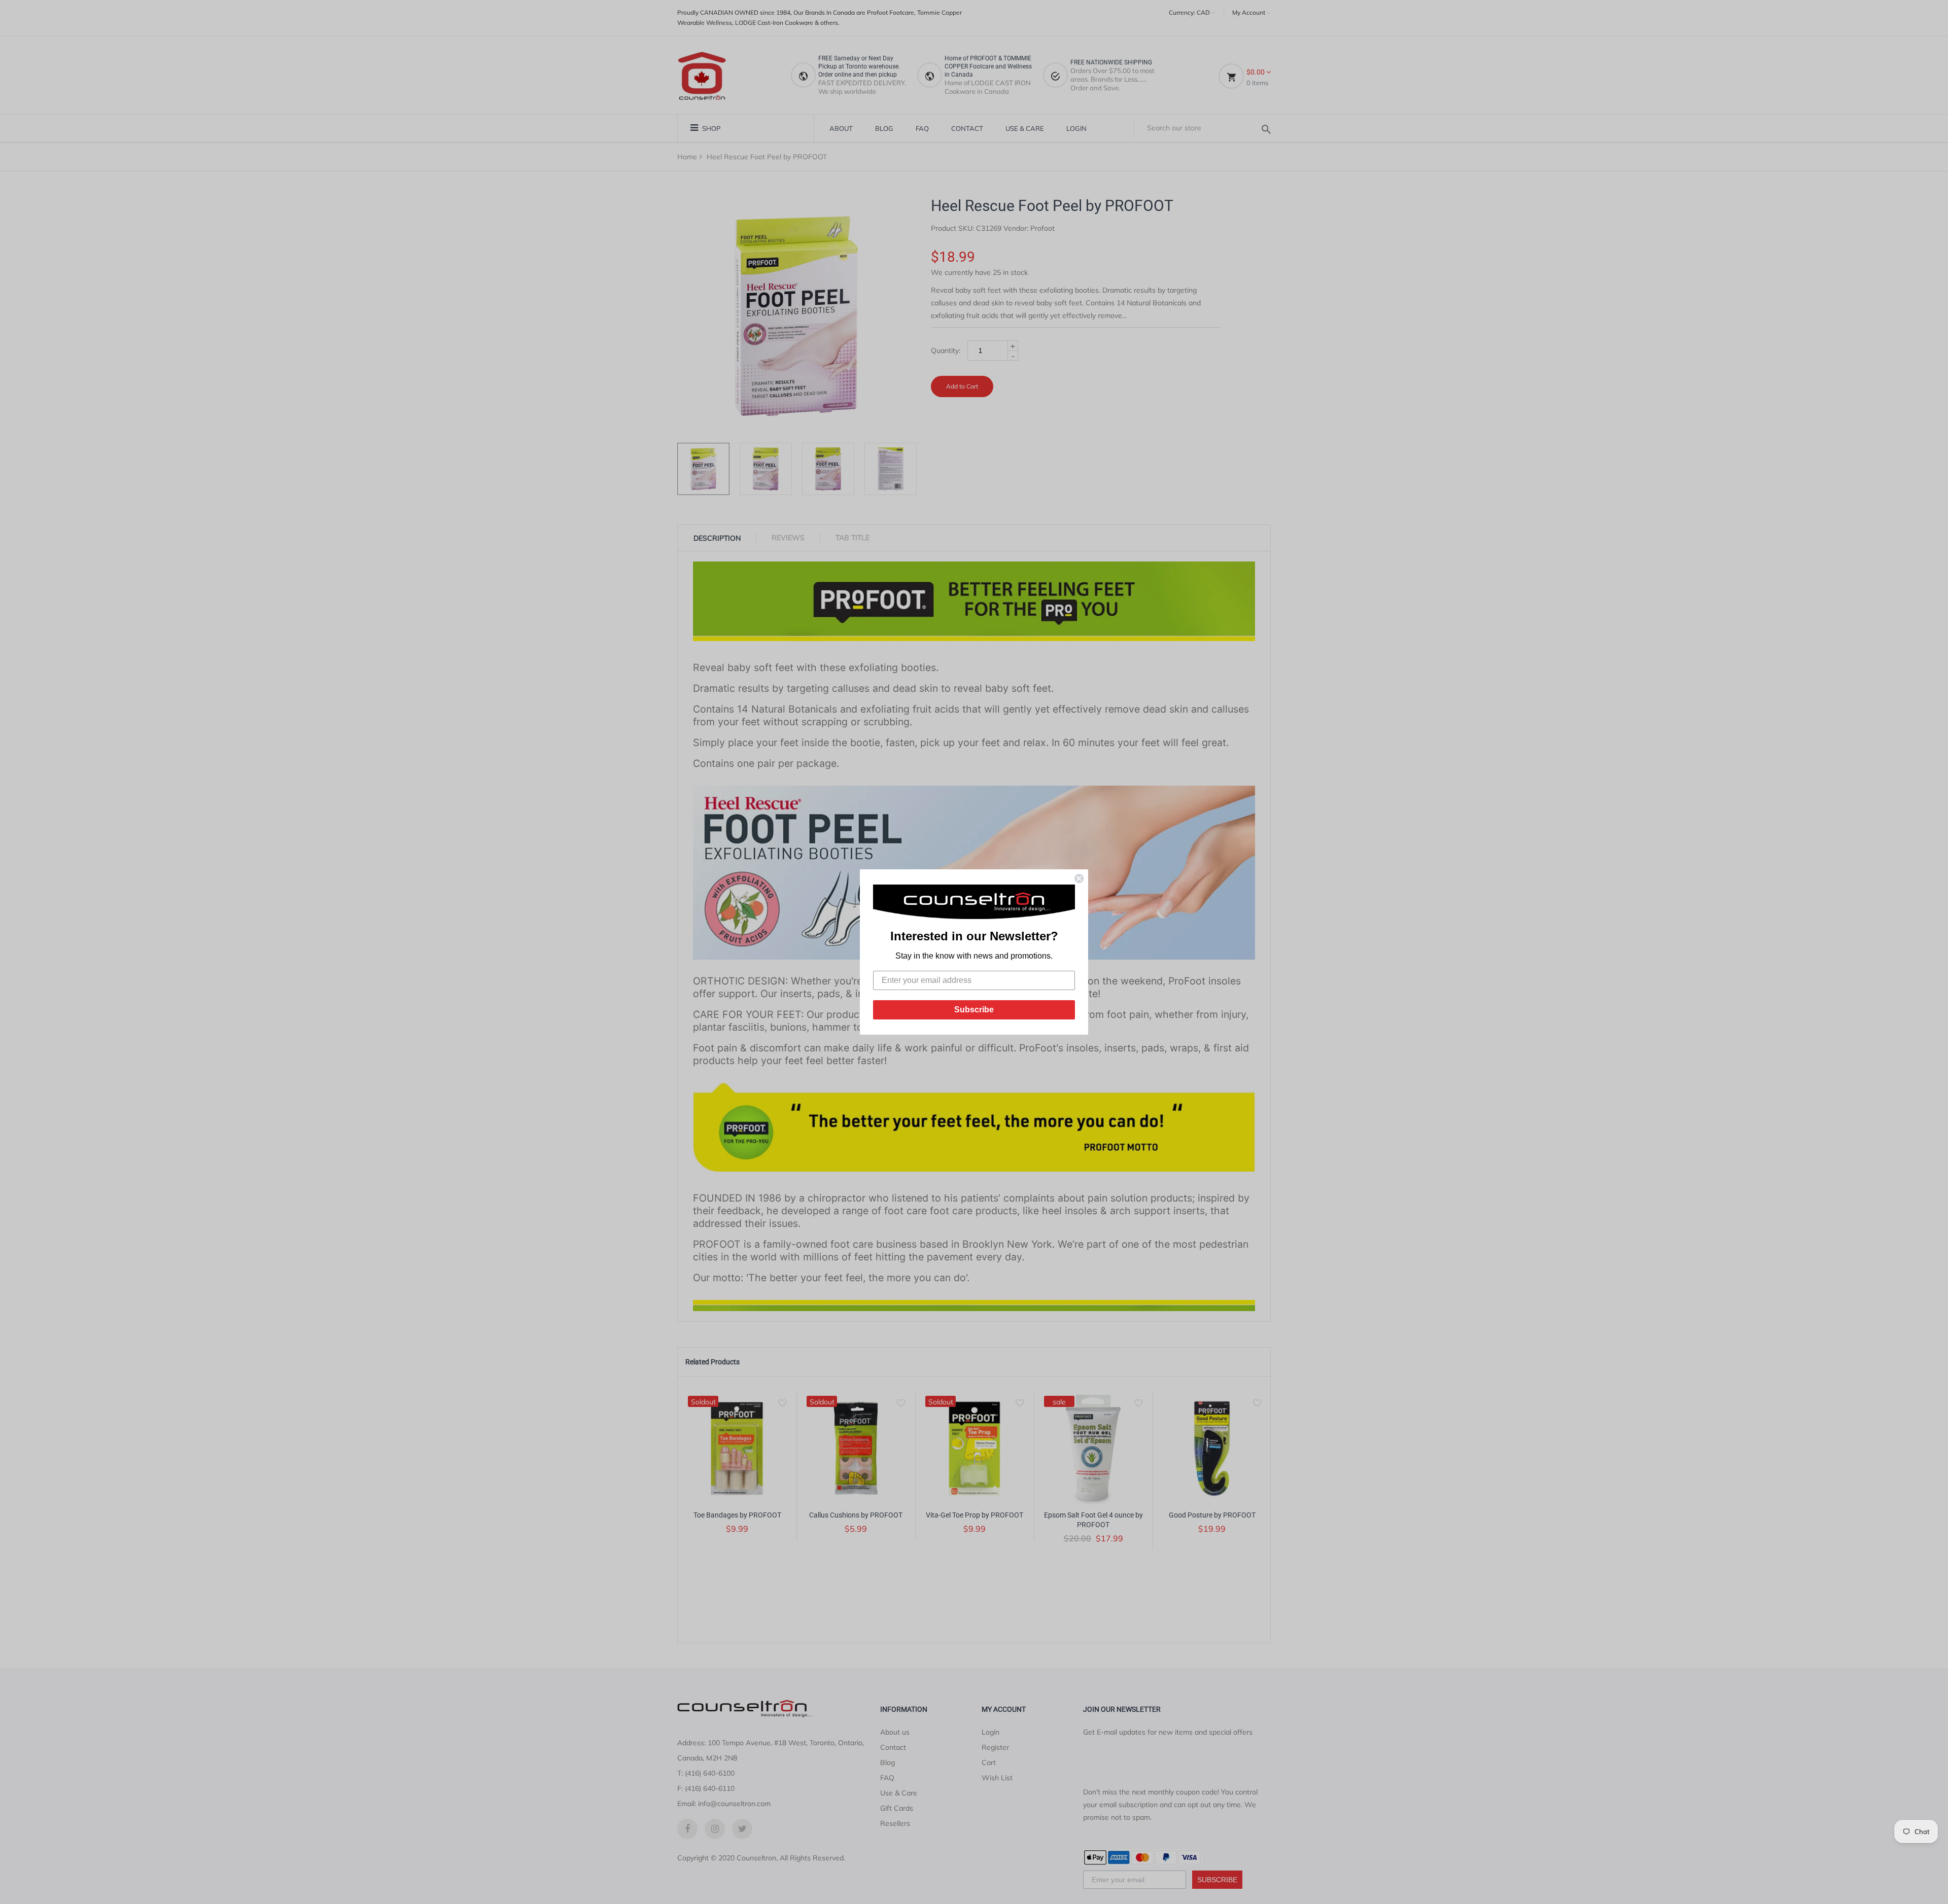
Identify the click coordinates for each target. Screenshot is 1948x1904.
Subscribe (974, 1010)
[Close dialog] (1079, 878)
